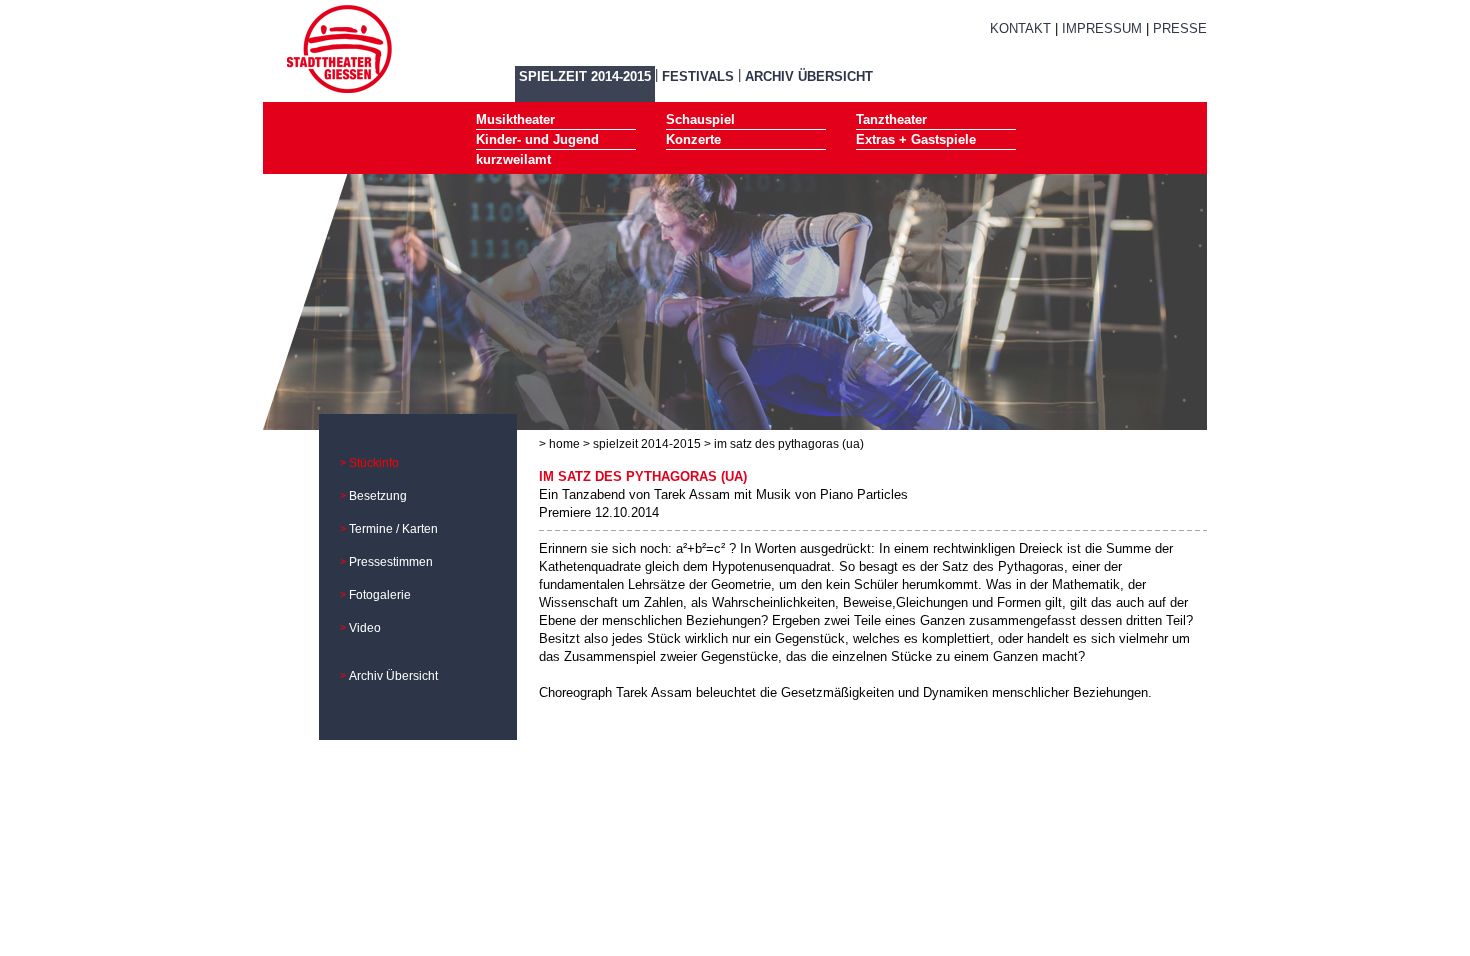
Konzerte (693, 139)
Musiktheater (515, 119)
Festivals (698, 76)
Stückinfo (374, 463)
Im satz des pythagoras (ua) (789, 444)
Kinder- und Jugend (537, 139)
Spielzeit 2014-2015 (585, 76)
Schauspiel (700, 119)
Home (564, 444)
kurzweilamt (513, 159)
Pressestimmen (391, 562)
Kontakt (1020, 28)
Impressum (1102, 28)
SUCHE (1036, 52)
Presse (1180, 28)
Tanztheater (891, 119)
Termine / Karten (393, 529)
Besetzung (378, 496)
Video (365, 628)
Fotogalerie (380, 595)
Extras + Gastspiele (916, 139)
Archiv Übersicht (809, 76)
